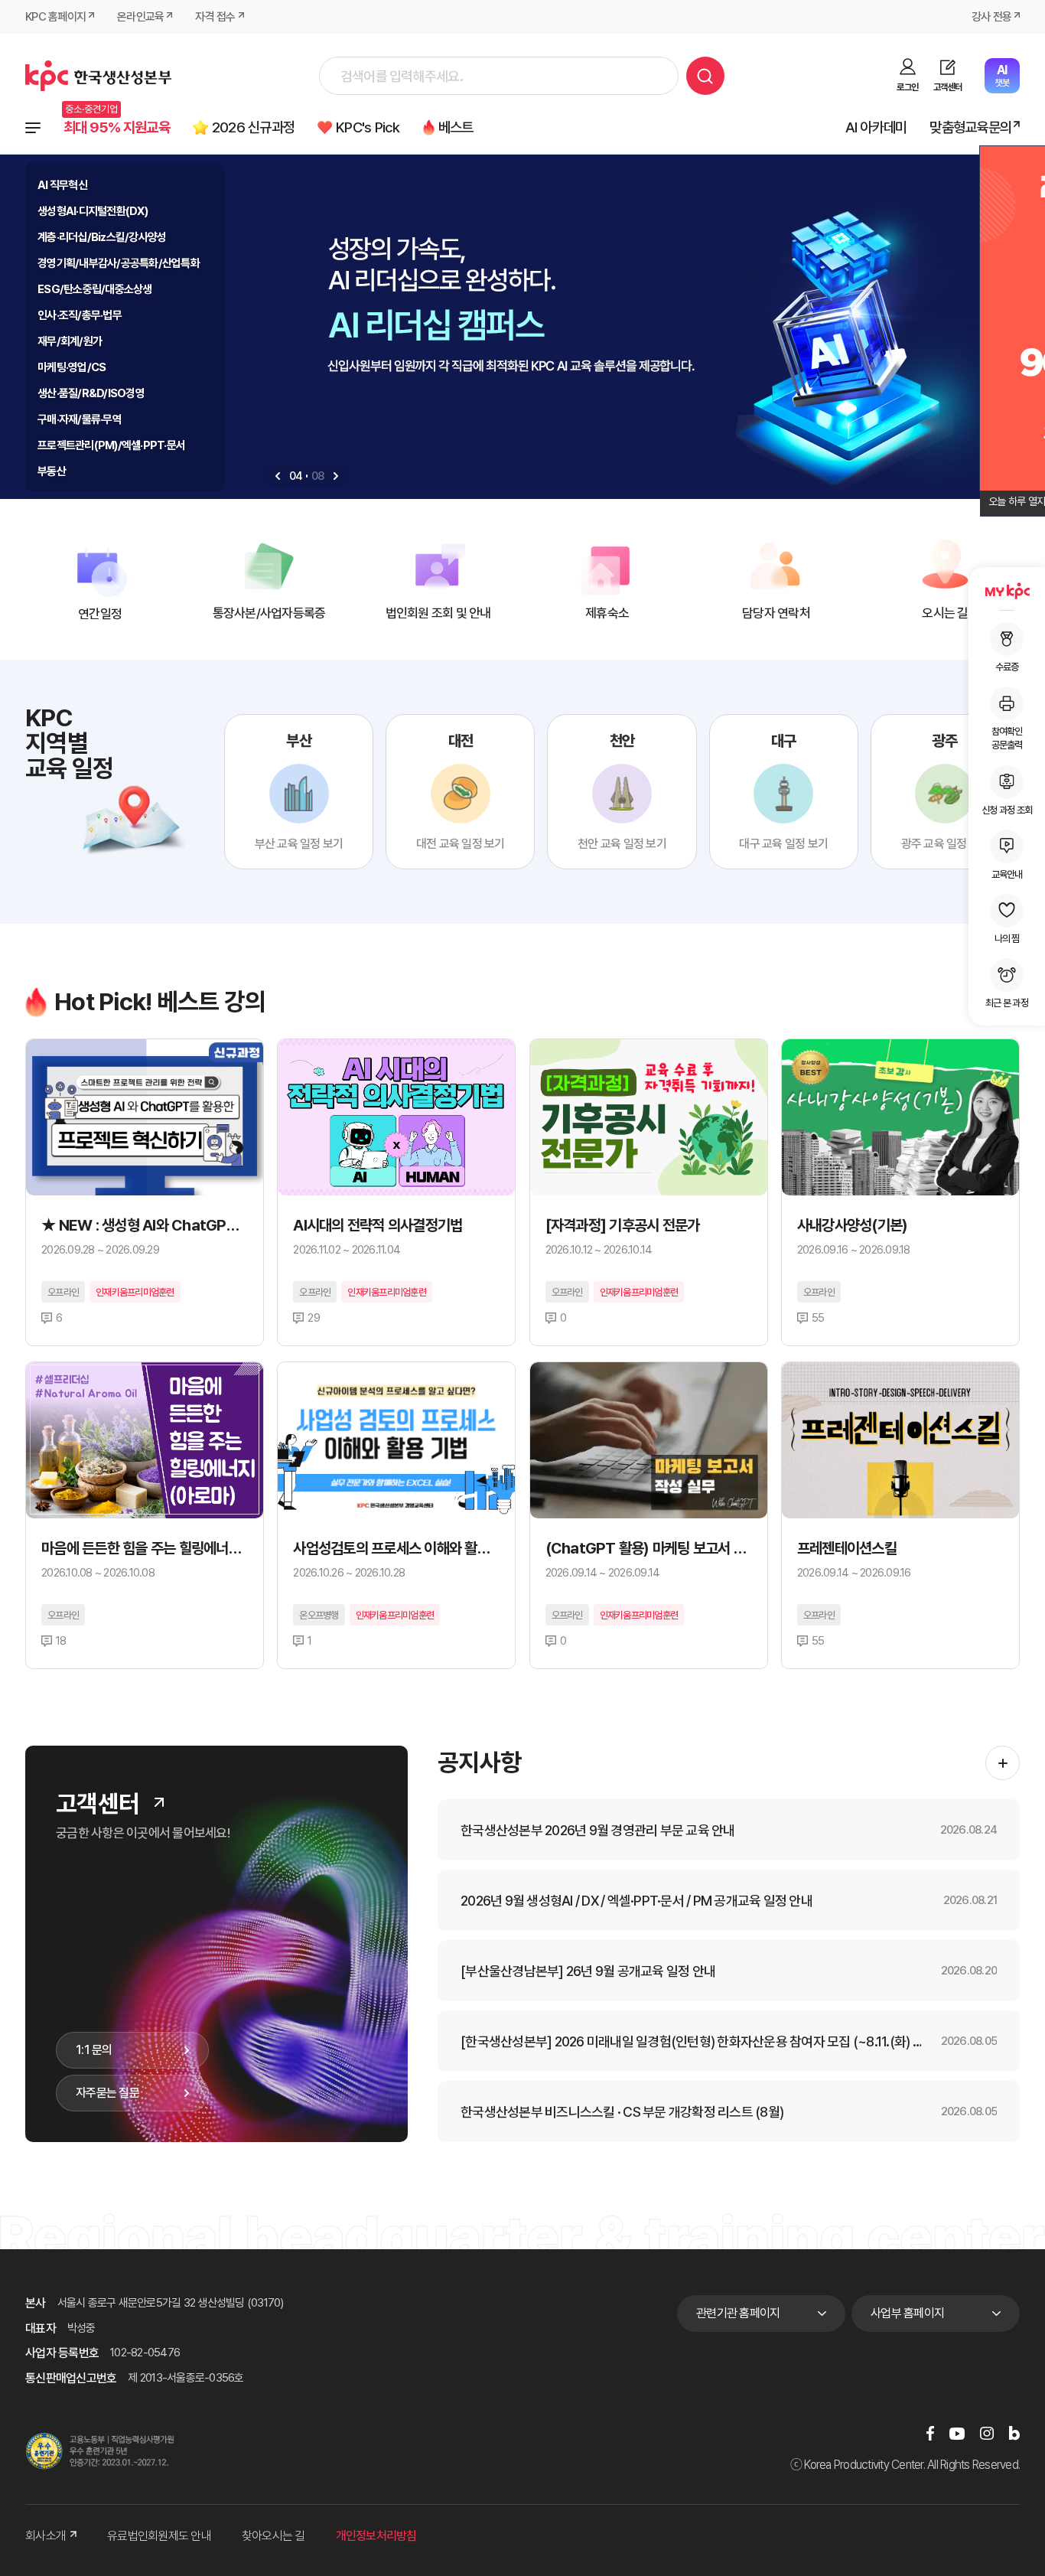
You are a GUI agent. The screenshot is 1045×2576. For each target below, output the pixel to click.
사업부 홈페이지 (907, 2313)
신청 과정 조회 (1007, 809)
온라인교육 (140, 17)
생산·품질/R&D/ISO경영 (91, 393)
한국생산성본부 (98, 76)
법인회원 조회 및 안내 (438, 613)
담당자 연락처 (776, 613)
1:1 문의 (94, 2050)
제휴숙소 (607, 613)
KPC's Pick (368, 127)
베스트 (456, 127)
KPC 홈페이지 (55, 17)
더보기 (159, 1802)
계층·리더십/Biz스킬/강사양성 (102, 237)
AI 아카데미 (876, 127)
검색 (705, 76)
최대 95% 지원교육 (117, 127)
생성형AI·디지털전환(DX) (93, 211)
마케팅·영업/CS (72, 367)
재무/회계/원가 (70, 341)
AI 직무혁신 (62, 185)
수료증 (1007, 667)
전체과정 (33, 128)
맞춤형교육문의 (970, 127)
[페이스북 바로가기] (930, 2433)
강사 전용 (991, 17)
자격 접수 (215, 17)
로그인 (907, 87)
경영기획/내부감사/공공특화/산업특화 (119, 263)
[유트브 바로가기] (957, 2433)
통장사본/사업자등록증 (269, 613)
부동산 (52, 471)
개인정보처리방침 (376, 2536)
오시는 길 (945, 613)
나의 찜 (1007, 938)
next (336, 476)
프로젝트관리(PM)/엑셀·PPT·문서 (111, 445)
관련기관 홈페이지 (738, 2313)
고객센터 (947, 87)
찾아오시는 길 (273, 2536)
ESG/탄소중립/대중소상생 (95, 289)
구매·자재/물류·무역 (80, 419)
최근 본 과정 (1007, 1003)
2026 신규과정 (253, 127)
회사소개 (46, 2536)
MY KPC (1007, 591)
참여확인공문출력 (1007, 738)
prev (278, 476)
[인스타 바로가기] (987, 2433)
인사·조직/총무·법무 (80, 315)
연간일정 (100, 614)
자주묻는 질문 (107, 2093)
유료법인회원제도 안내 (159, 2536)
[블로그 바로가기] (1014, 2433)
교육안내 (1007, 874)
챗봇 (1002, 75)
